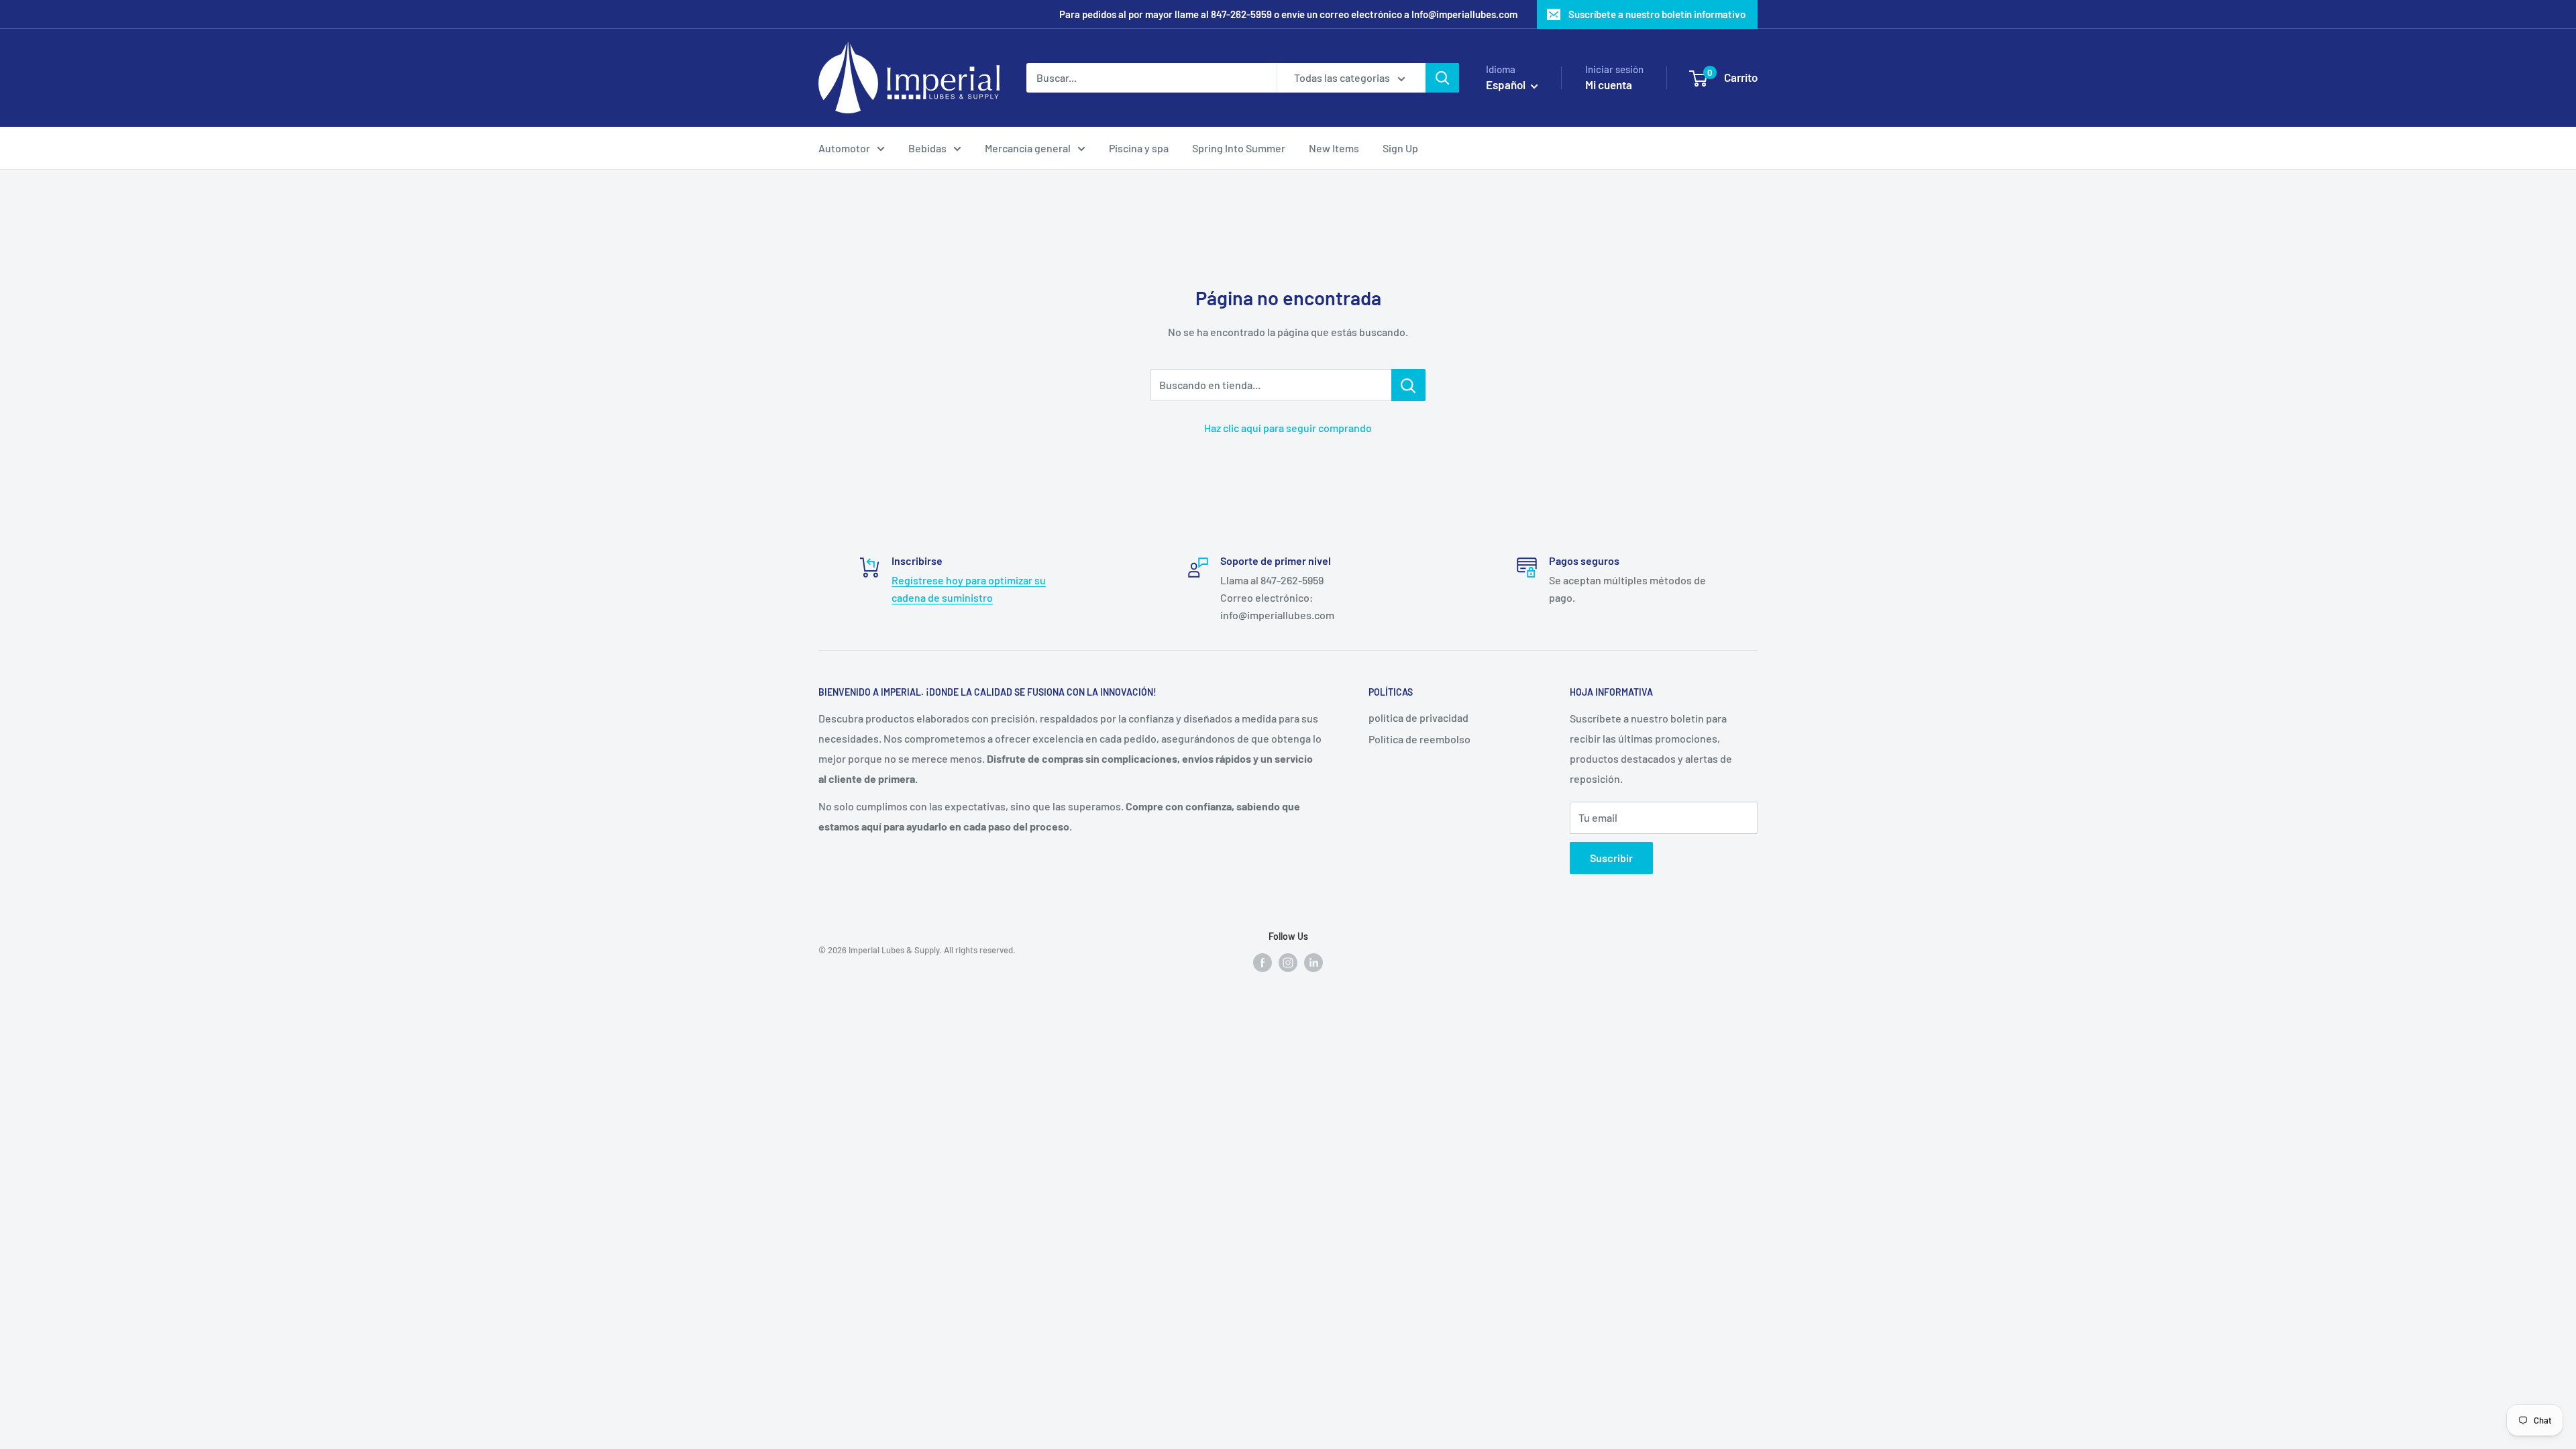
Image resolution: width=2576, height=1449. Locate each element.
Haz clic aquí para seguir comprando (1288, 428)
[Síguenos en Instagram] (1288, 962)
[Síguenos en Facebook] (1263, 962)
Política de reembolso (1419, 739)
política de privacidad (1418, 717)
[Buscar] (1442, 78)
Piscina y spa (1139, 148)
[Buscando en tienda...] (1408, 385)
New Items (1334, 148)
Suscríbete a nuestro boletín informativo (1657, 14)
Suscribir (1611, 858)
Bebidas (927, 148)
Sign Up (1400, 148)
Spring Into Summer (1239, 148)
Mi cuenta (1609, 85)
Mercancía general (1028, 148)
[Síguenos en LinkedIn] (1313, 962)
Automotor (844, 148)
